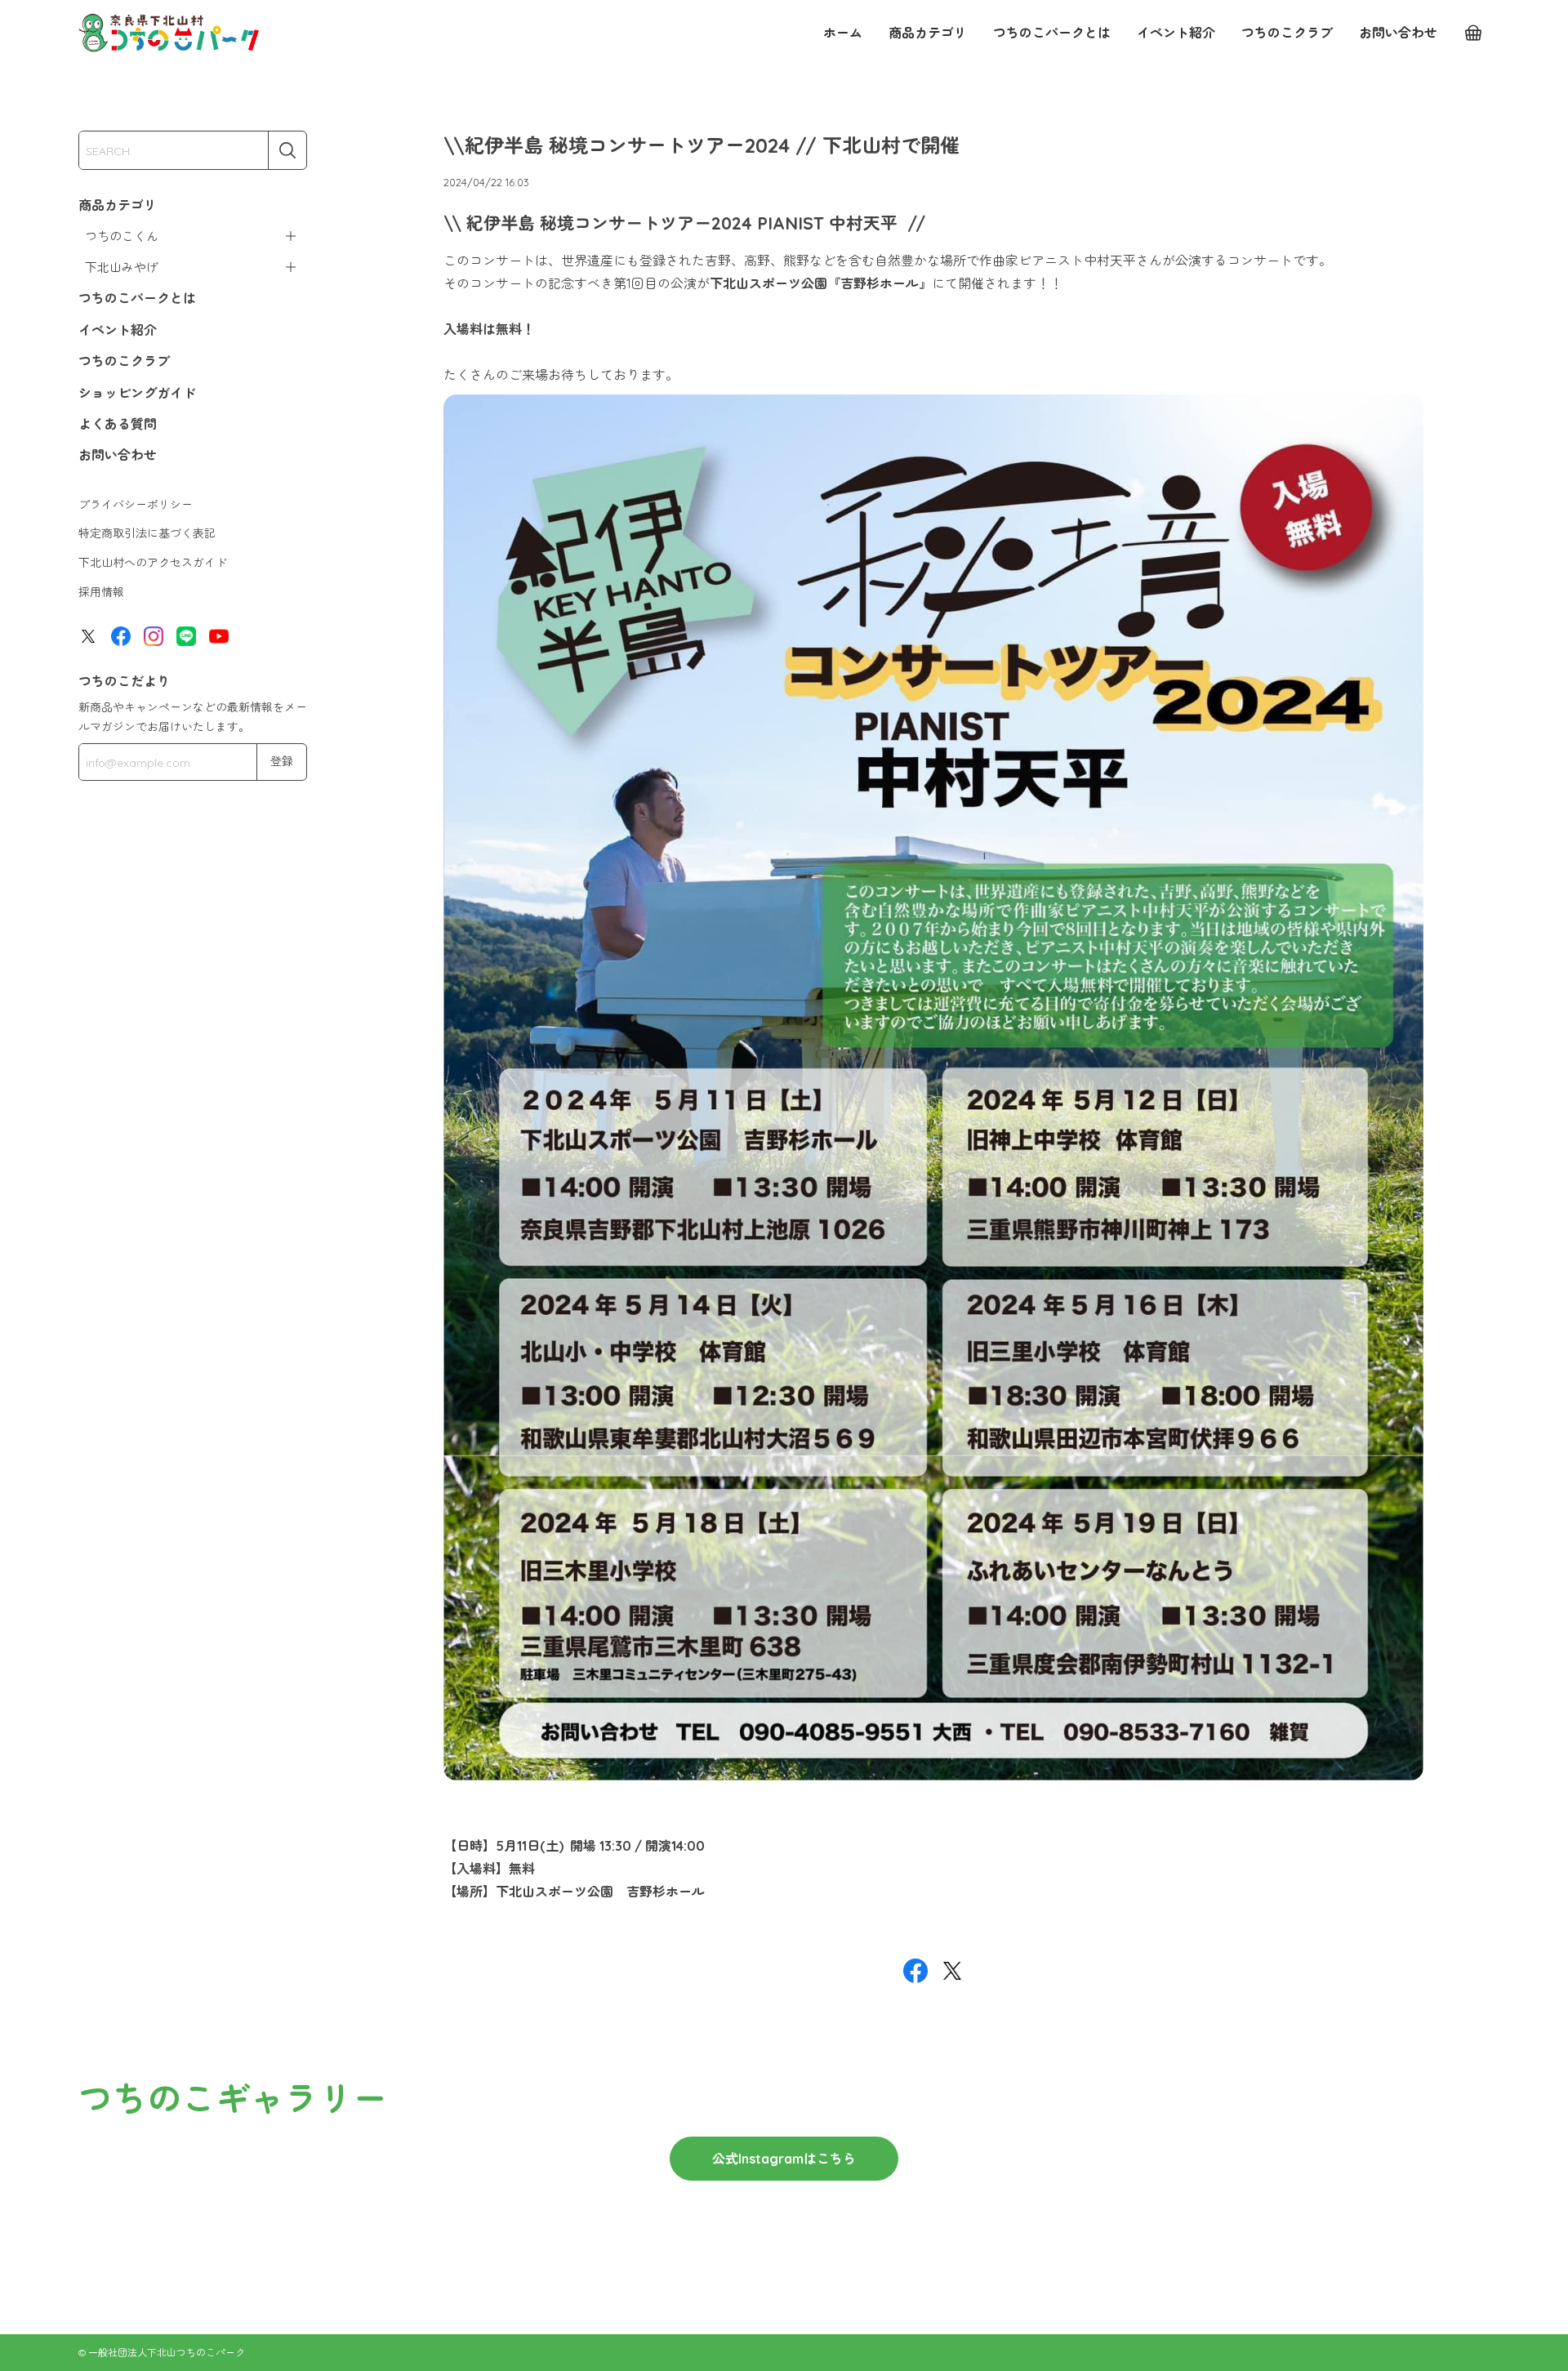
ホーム (843, 33)
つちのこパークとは (1052, 33)
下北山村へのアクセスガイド (153, 563)
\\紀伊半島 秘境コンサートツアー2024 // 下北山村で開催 (702, 145)
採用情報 (101, 592)
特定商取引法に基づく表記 (147, 533)
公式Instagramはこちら (784, 2159)
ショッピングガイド (137, 393)
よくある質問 (118, 424)
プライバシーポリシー (136, 505)
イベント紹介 (1176, 33)
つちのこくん (122, 236)
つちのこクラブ (1287, 33)
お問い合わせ (1398, 33)
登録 (282, 761)
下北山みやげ (122, 267)
